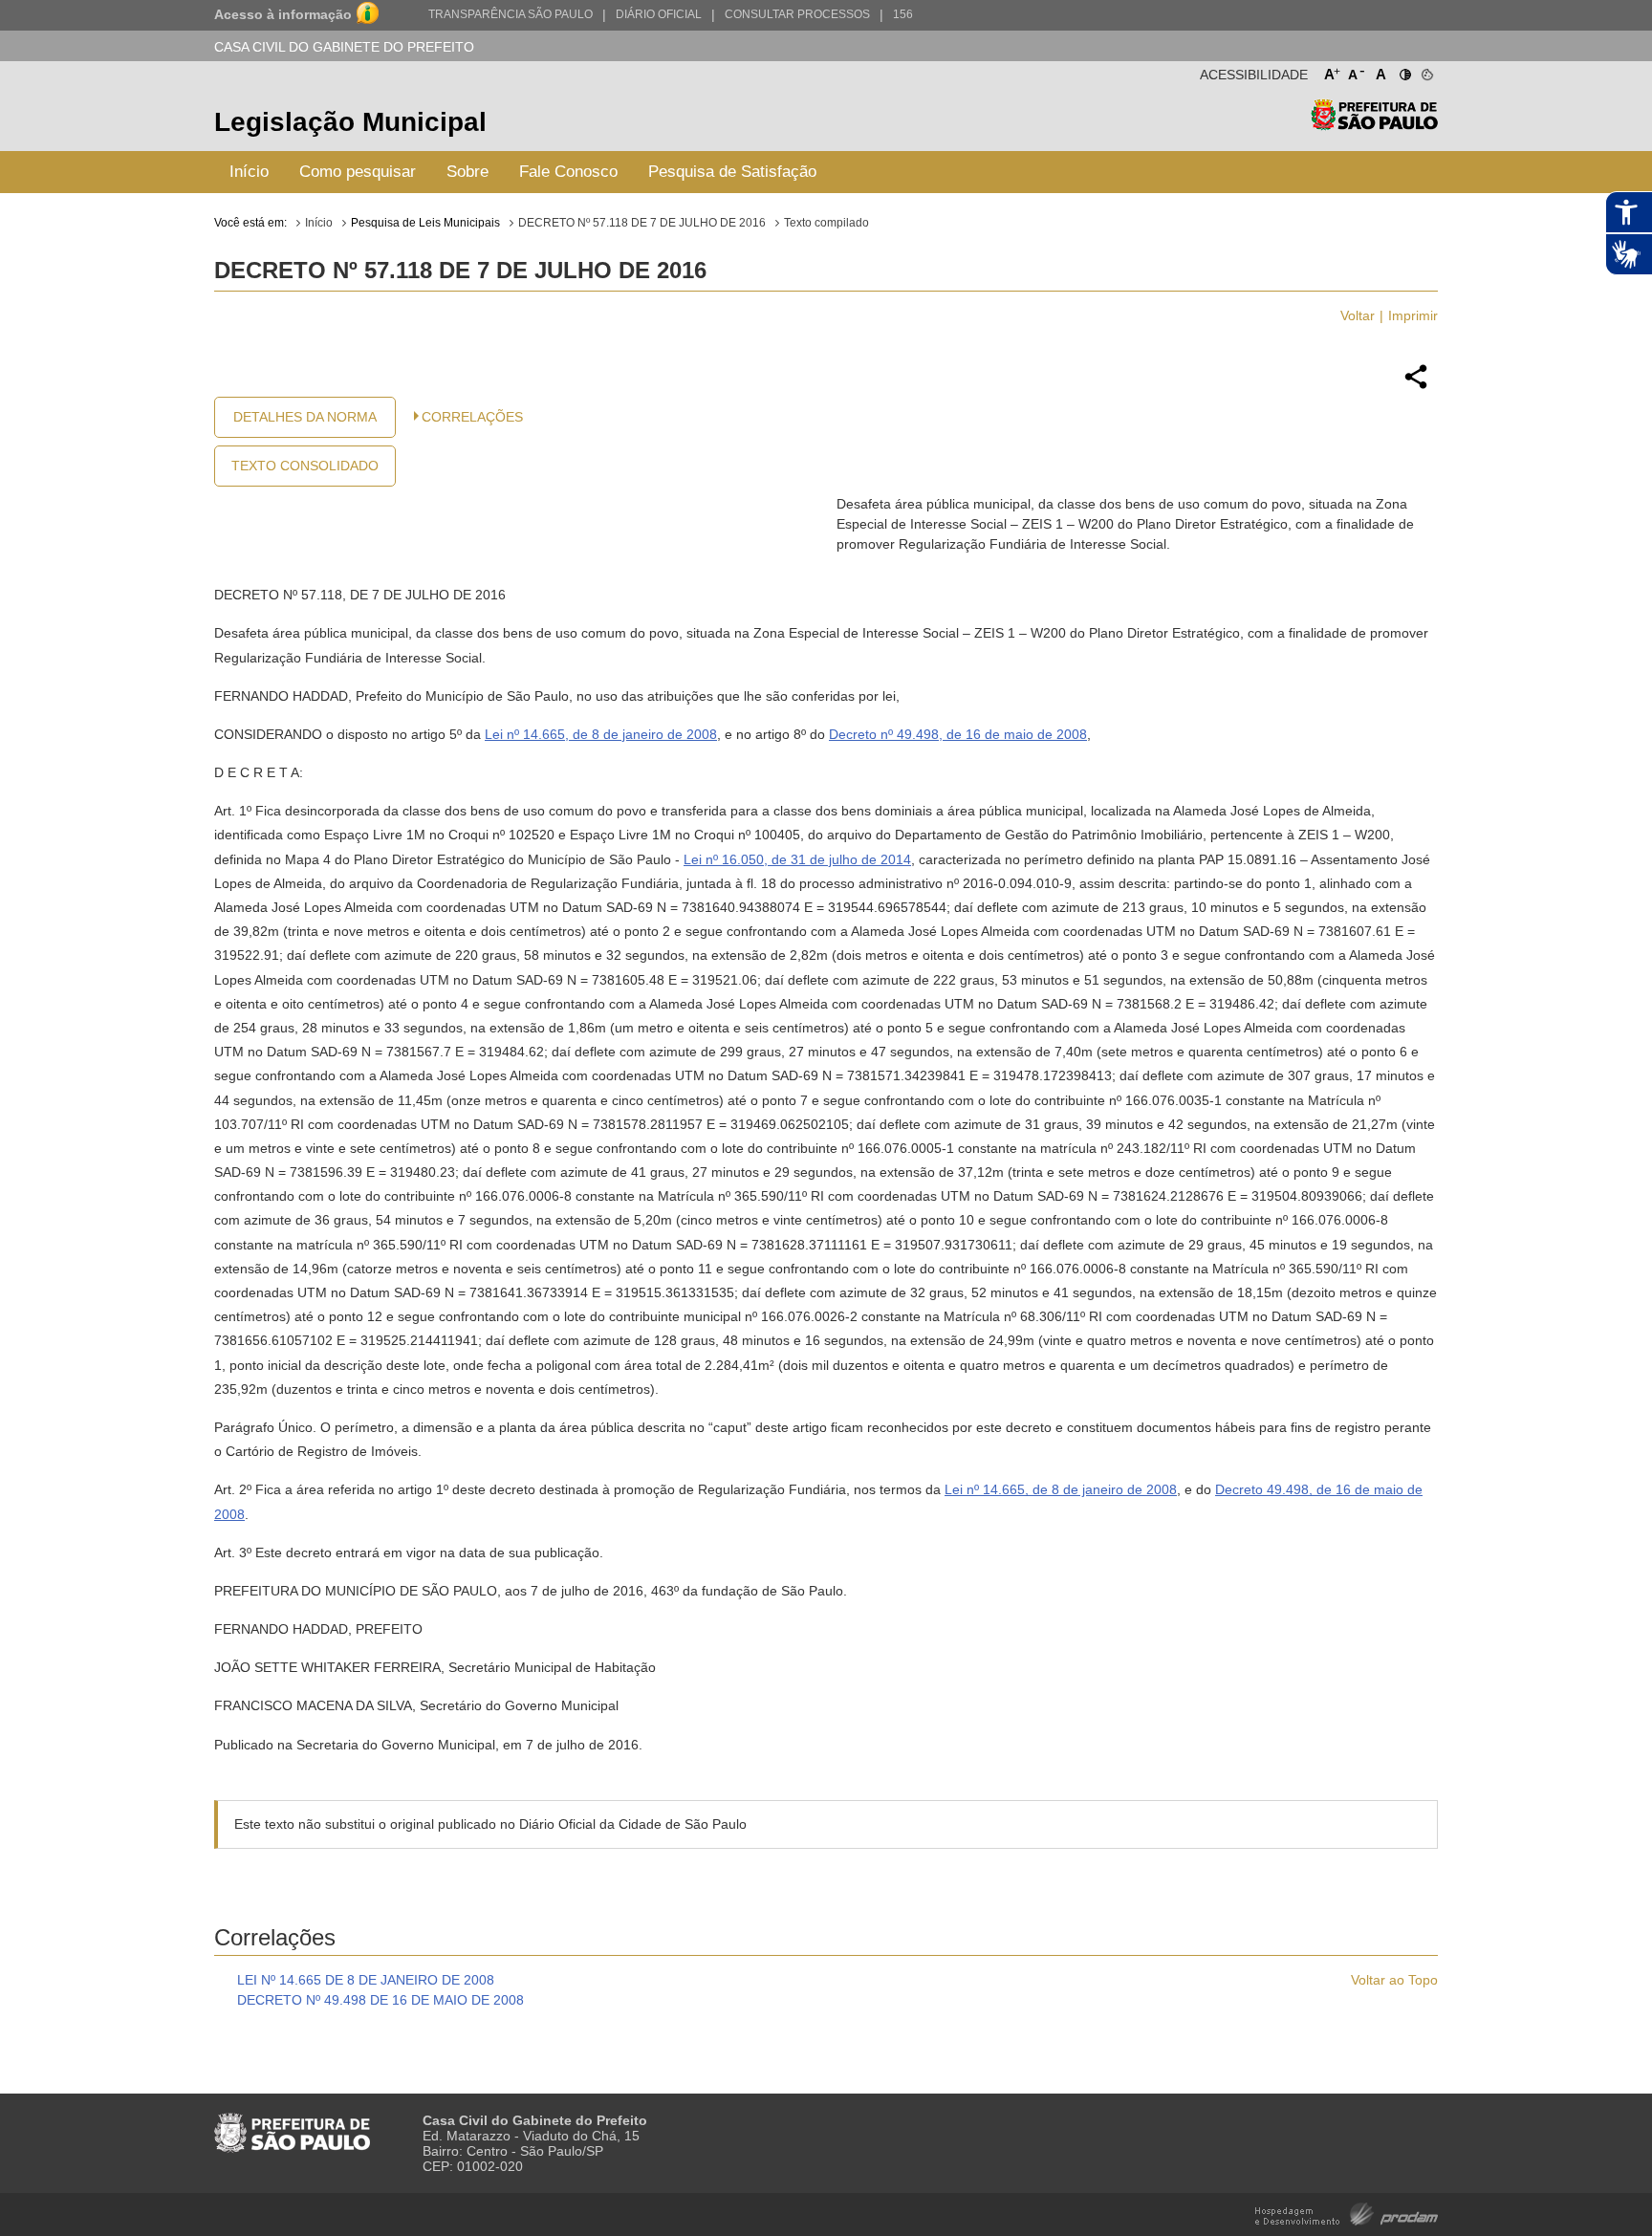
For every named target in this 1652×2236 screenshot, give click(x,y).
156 (903, 14)
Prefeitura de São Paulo (1374, 125)
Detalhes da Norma (305, 417)
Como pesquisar (358, 172)
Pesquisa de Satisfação (732, 172)
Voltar (1358, 315)
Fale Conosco (568, 172)
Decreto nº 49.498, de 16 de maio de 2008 (958, 734)
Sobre (467, 172)
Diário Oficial (659, 14)
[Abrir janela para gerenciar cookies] (1426, 71)
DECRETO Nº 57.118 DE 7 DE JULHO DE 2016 (642, 223)
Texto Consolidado (305, 466)
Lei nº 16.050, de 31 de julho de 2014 (797, 859)
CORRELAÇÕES (472, 417)
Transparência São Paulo (511, 14)
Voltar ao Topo (1394, 1980)
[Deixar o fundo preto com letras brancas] (1404, 71)
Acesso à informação (283, 14)
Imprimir (1413, 315)
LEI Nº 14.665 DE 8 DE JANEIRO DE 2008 (366, 1980)
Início (249, 172)
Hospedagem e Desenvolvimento (1347, 2213)
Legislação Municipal (350, 122)
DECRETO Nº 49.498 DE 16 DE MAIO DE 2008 (380, 2000)
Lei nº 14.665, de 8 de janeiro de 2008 (601, 734)
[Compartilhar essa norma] (1416, 386)
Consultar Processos (797, 14)
